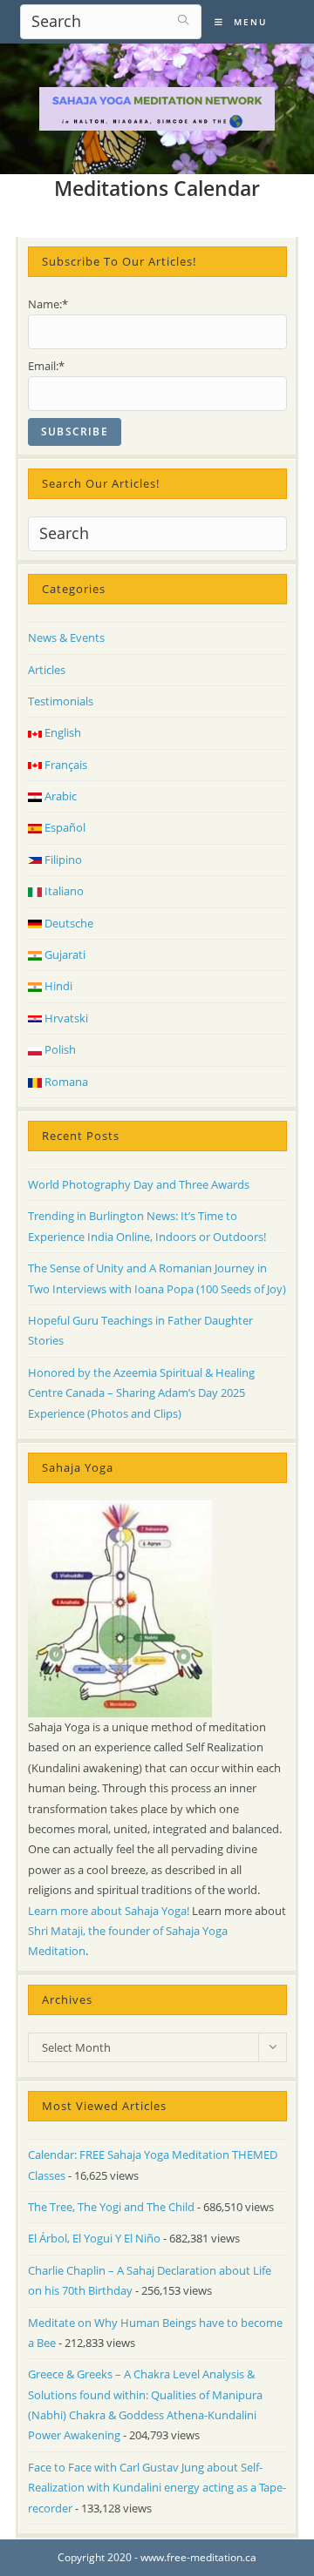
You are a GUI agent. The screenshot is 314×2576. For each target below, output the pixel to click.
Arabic (59, 796)
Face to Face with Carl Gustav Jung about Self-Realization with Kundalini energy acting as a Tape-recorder (157, 2488)
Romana (65, 1082)
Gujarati (64, 954)
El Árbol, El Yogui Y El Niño (94, 2238)
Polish (59, 1049)
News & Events (66, 637)
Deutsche (68, 923)
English (61, 732)
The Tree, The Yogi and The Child (111, 2207)
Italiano (63, 891)
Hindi (57, 986)
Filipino (62, 860)
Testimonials (61, 701)
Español (64, 827)
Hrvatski (65, 1018)
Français (65, 765)
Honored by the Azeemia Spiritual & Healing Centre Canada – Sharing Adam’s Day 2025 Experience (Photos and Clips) (141, 1393)
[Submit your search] (184, 20)
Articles (47, 670)
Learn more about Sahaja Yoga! (109, 1911)
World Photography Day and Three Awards (139, 1184)
